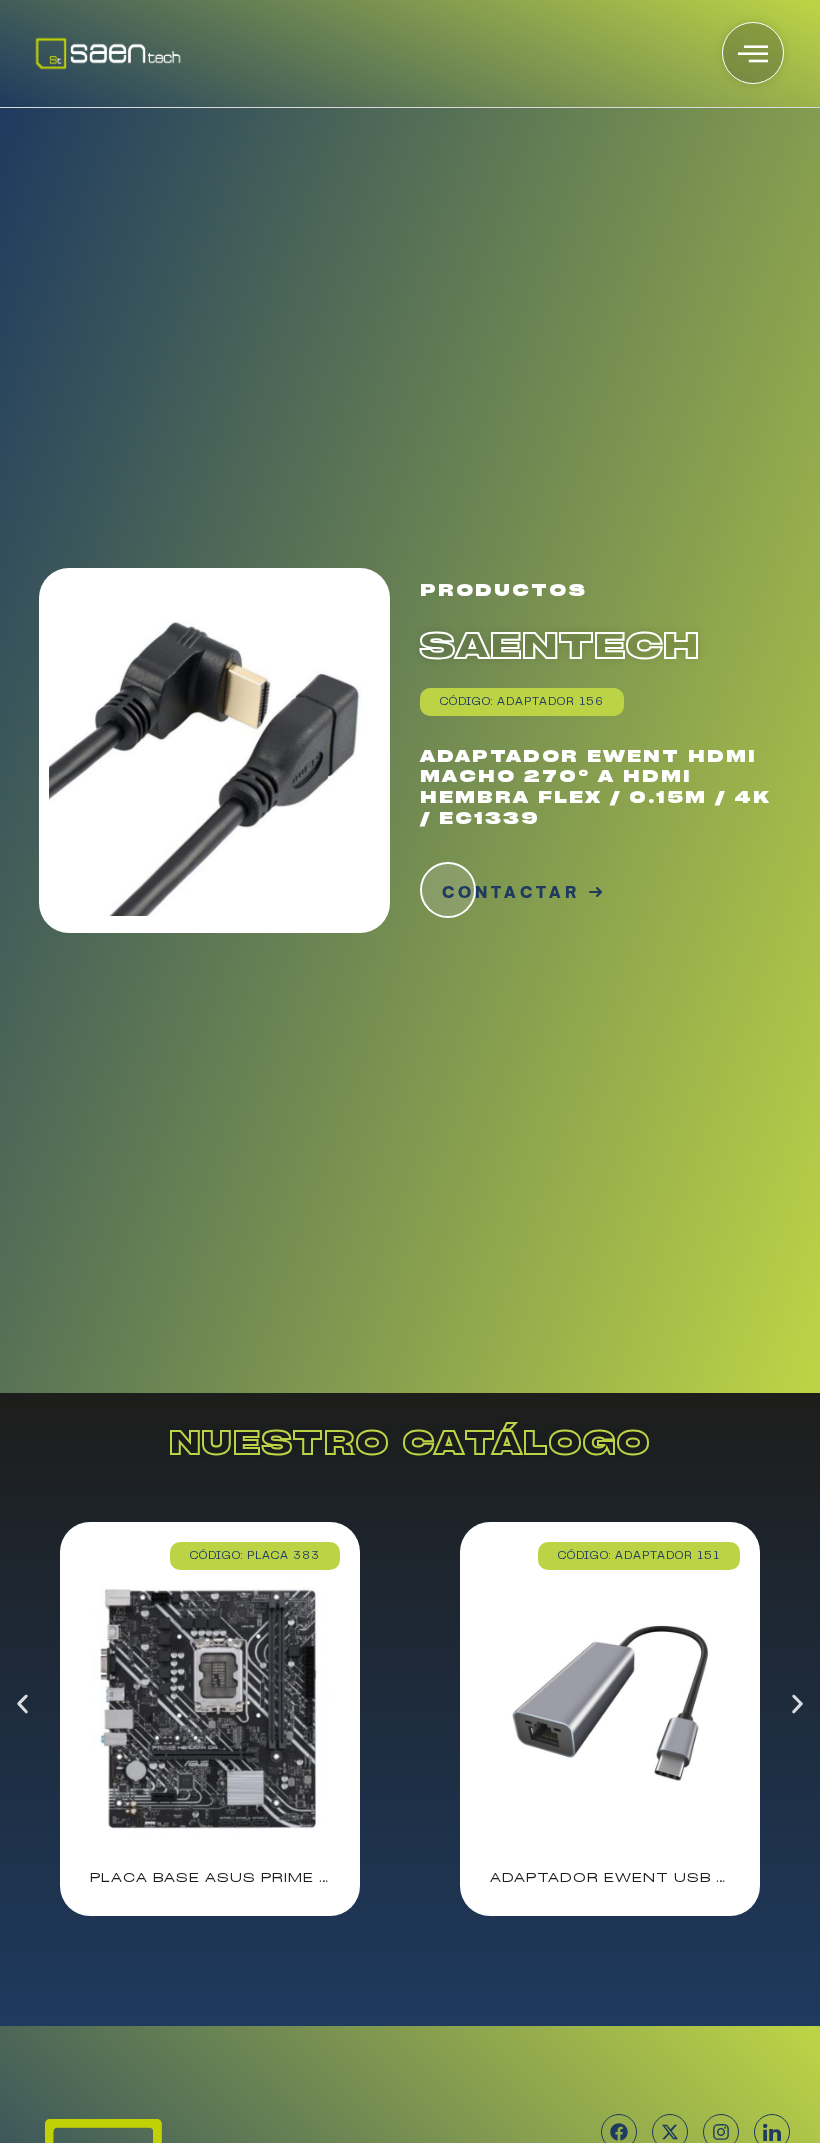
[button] (22, 1704)
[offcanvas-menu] (753, 53)
